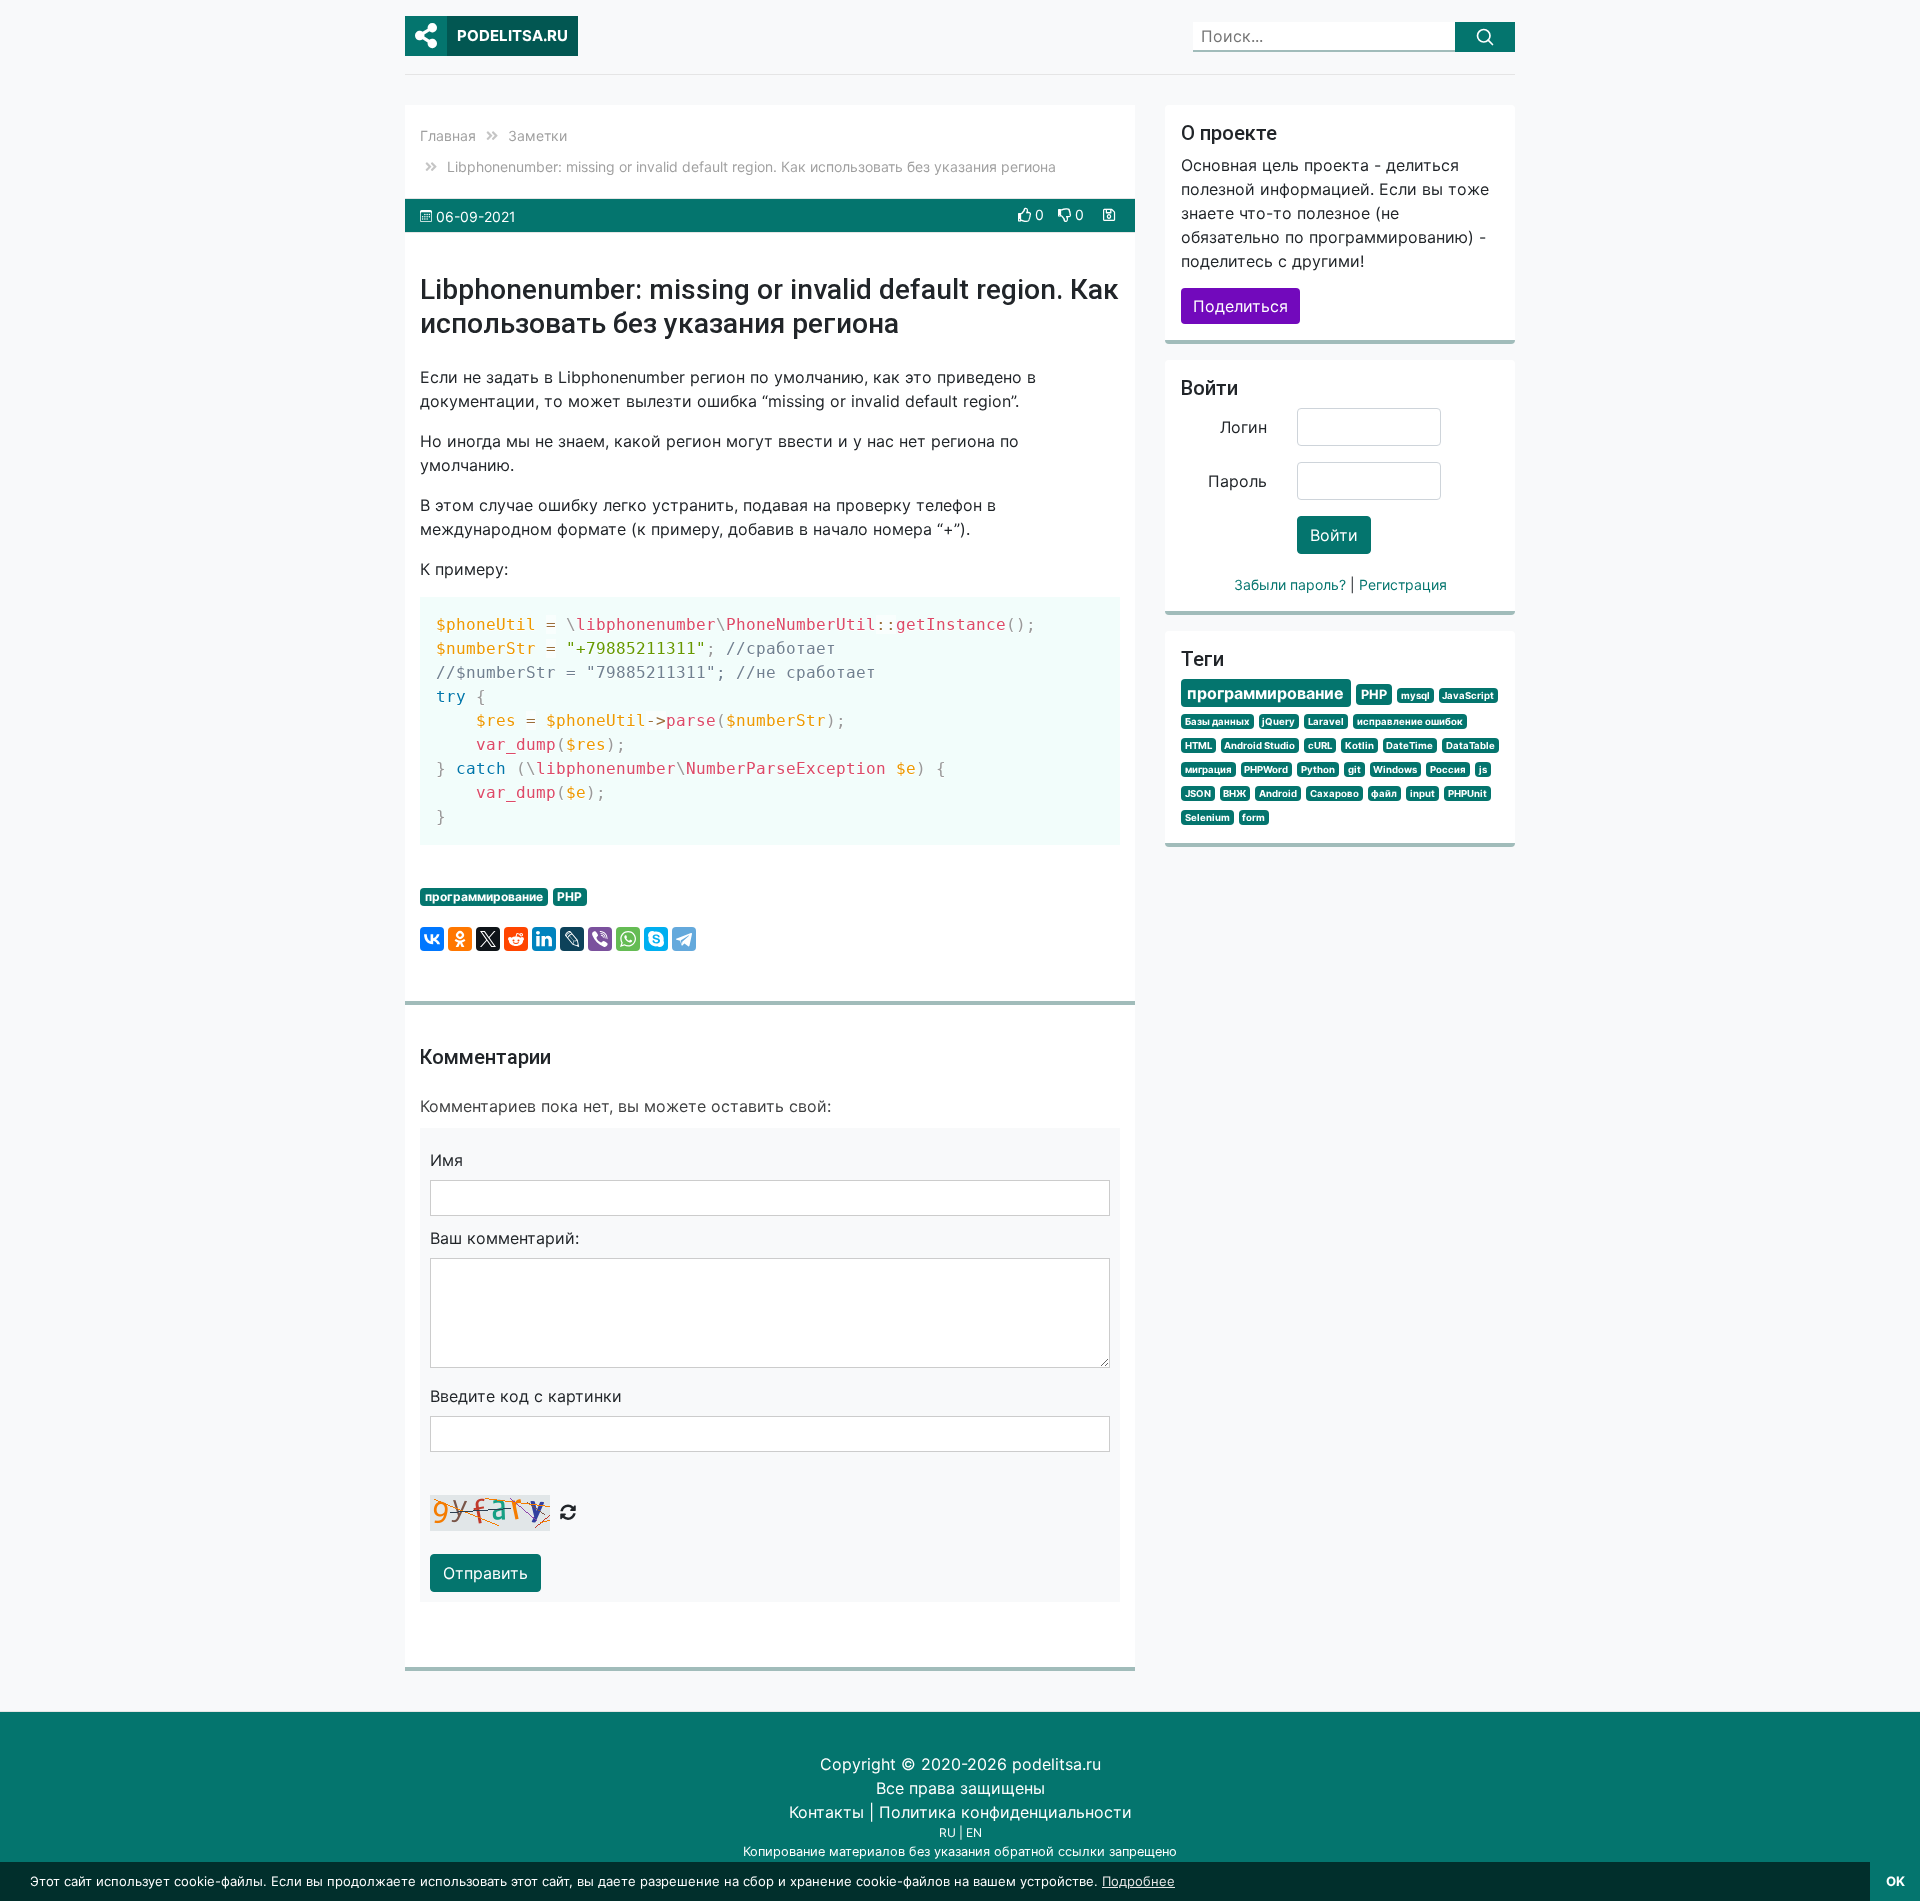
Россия (1448, 769)
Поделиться (1240, 306)
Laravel (1326, 721)
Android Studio (1259, 745)
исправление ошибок (1410, 721)
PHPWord (1266, 769)
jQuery (1278, 721)
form (1253, 817)
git (1354, 769)
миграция (1208, 769)
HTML (1198, 745)
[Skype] (656, 939)
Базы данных (1217, 721)
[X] (488, 939)
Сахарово (1334, 793)
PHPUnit (1467, 793)
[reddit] (516, 939)
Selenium (1207, 817)
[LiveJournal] (572, 939)
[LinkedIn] (544, 939)
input (1422, 793)
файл (1384, 793)
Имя (446, 1160)
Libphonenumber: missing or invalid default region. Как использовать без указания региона (751, 166)
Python (1318, 769)
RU (947, 1832)
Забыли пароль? (1292, 584)
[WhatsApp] (628, 939)
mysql (1415, 695)
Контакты (826, 1812)
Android (1278, 793)
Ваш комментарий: (504, 1238)
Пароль (1237, 481)
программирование (484, 896)
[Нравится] (1026, 214)
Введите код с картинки (526, 1396)
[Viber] (600, 939)
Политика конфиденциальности (1005, 1812)
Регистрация (1403, 584)
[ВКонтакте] (432, 939)
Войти (1334, 535)
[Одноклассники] (460, 939)
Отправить (485, 1573)
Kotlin (1359, 745)
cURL (1320, 745)
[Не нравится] (1066, 214)
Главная (448, 135)
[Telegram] (684, 939)
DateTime (1409, 745)
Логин (1243, 427)
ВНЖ (1234, 793)
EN (974, 1832)
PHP (569, 896)
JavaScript (1468, 695)
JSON (1198, 793)
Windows (1395, 769)
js (1483, 769)
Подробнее (1138, 1881)
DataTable (1470, 745)
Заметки (537, 135)
